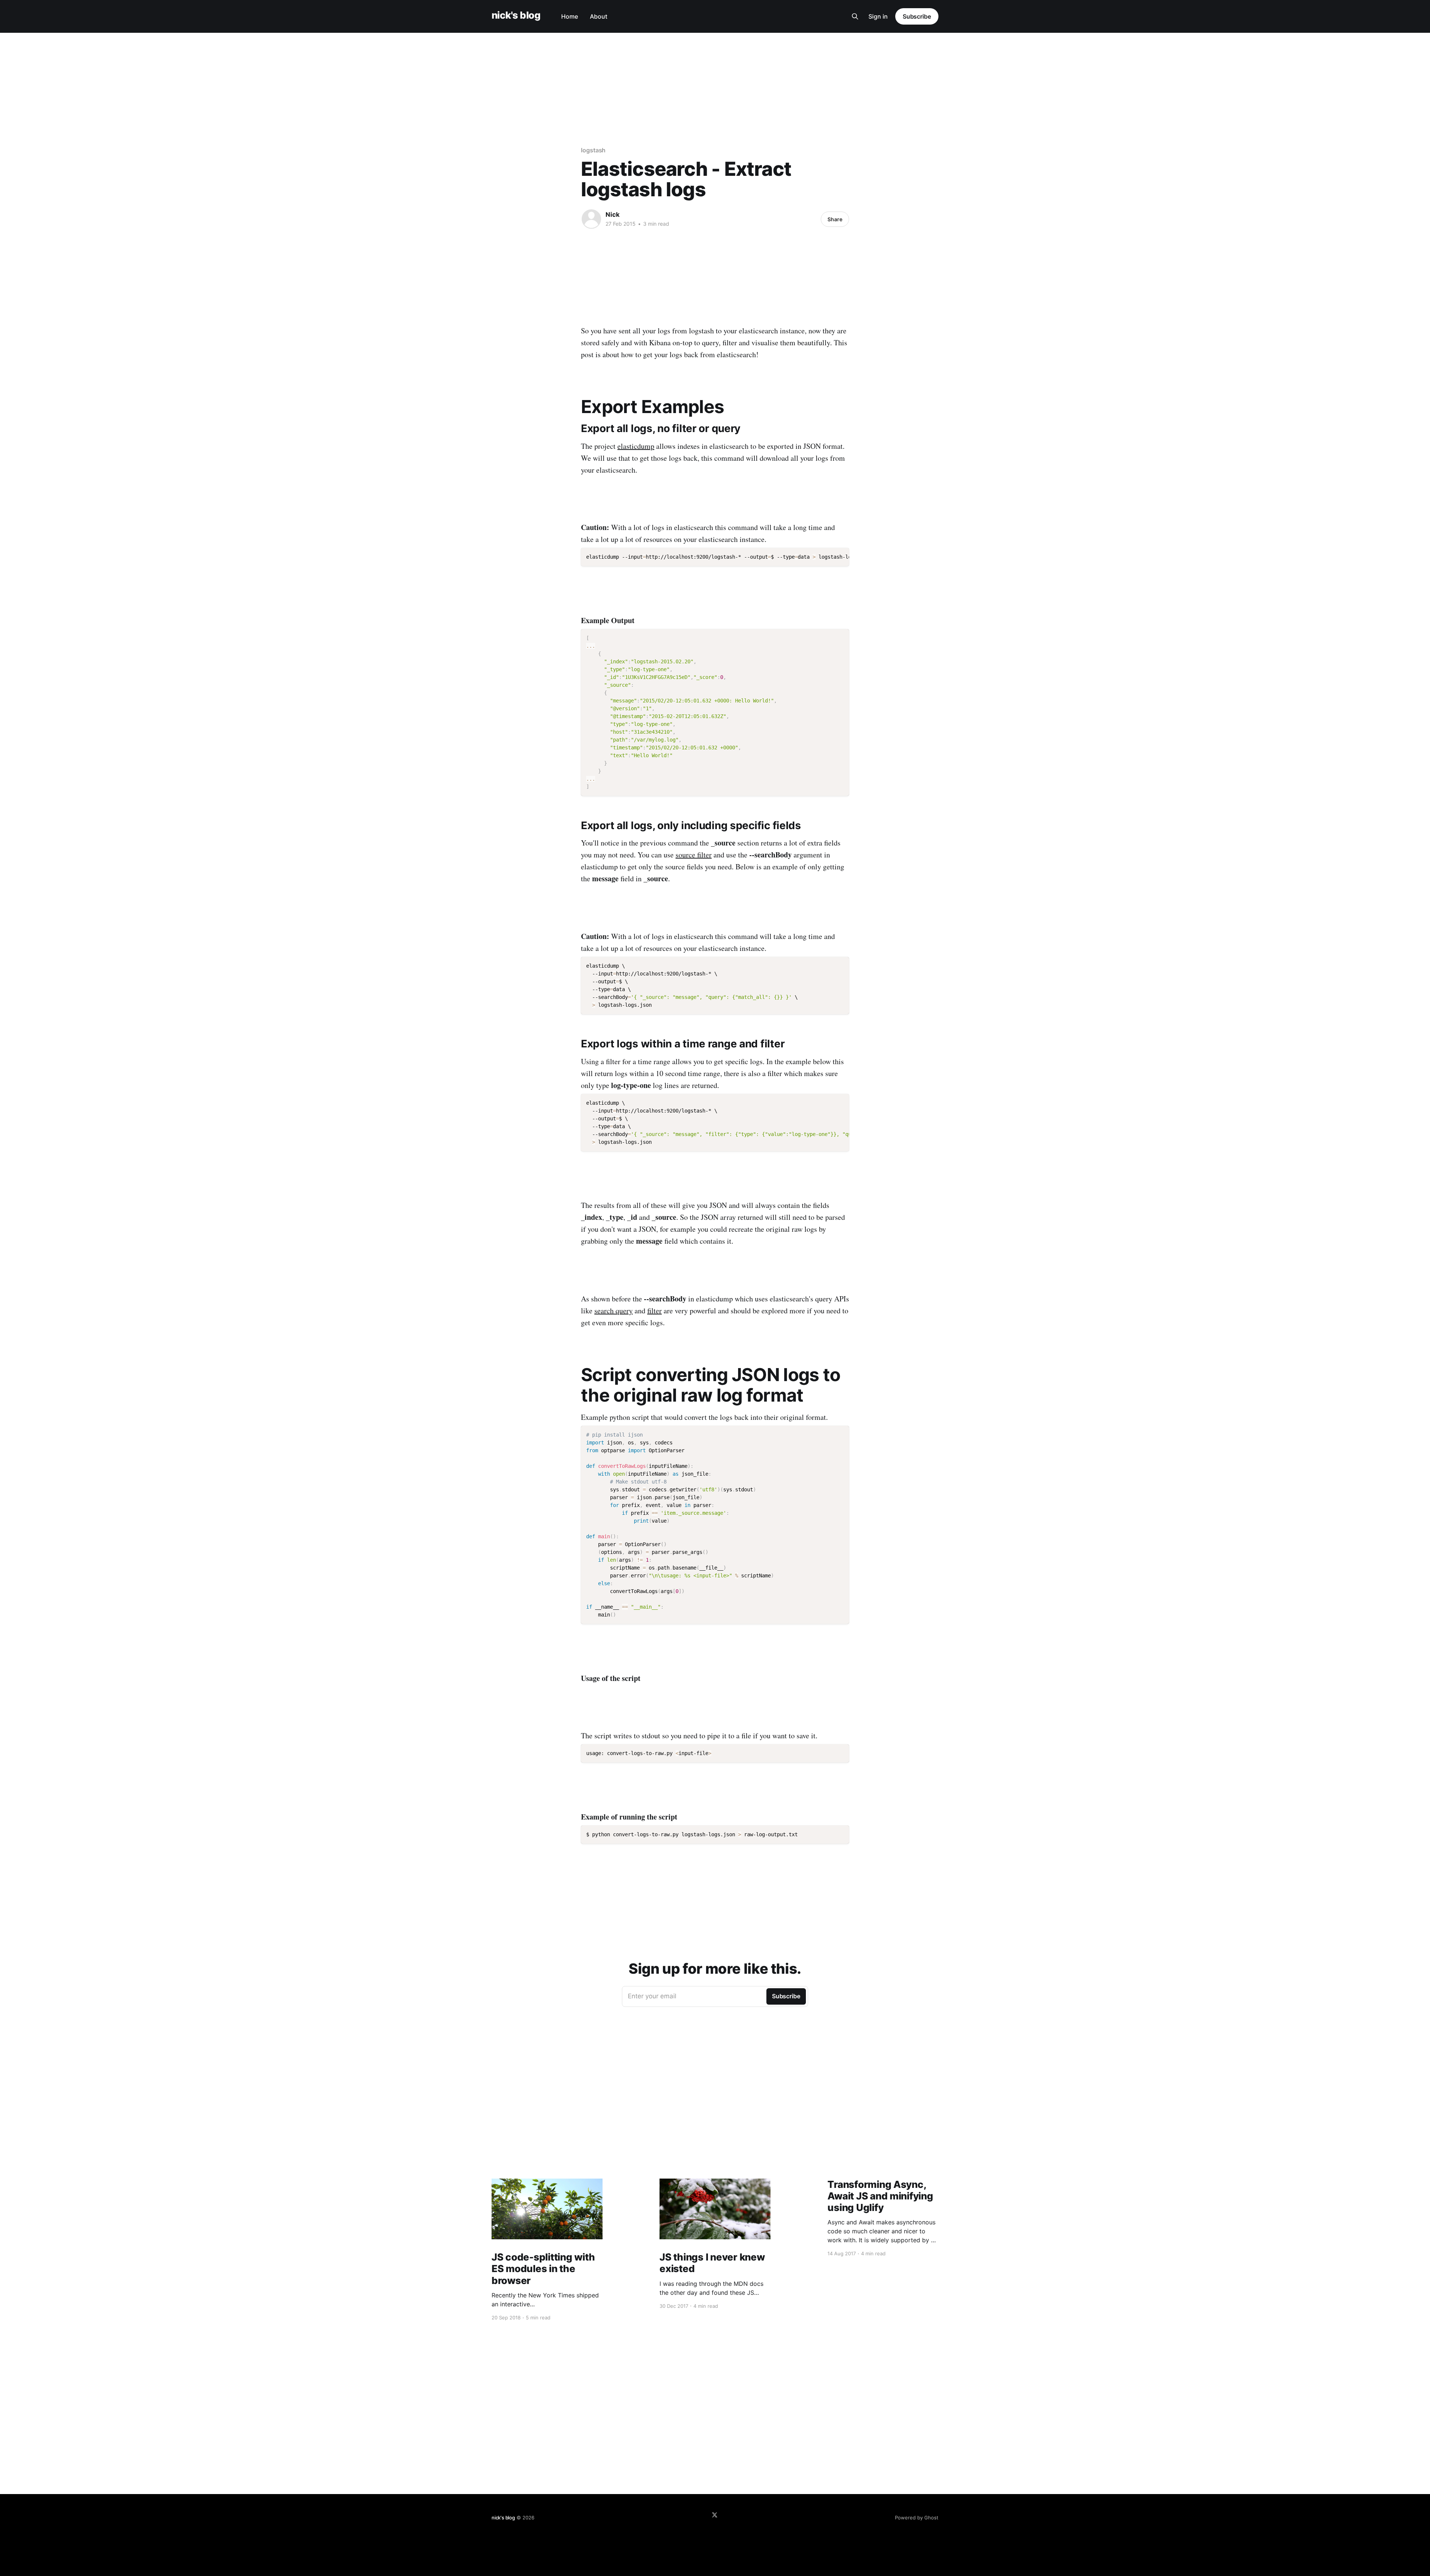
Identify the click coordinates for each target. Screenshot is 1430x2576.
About (599, 16)
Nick (613, 215)
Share (835, 219)
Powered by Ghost (917, 2518)
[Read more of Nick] (591, 219)
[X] (715, 2515)
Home (570, 16)
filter (654, 1311)
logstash (593, 150)
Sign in (878, 16)
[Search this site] (855, 16)
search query (614, 1311)
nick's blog (516, 15)
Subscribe (917, 16)
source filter (694, 855)
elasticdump (636, 446)
